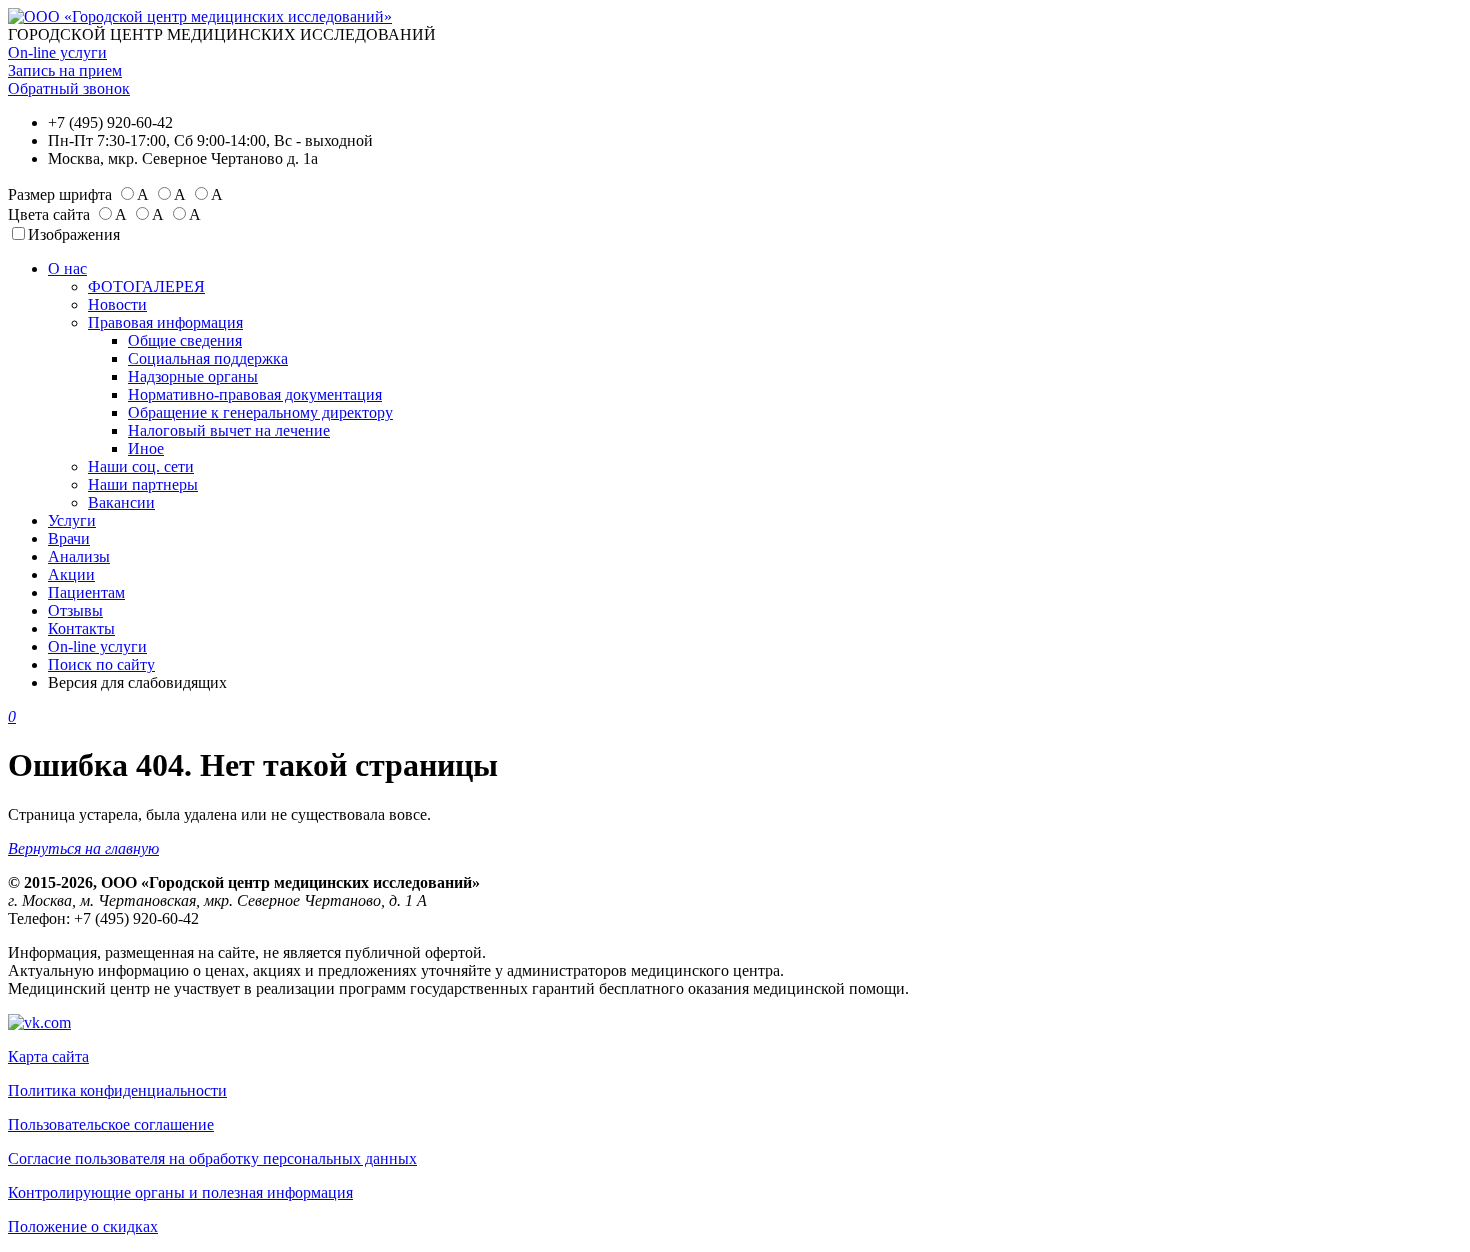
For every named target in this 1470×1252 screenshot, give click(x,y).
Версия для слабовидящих (137, 682)
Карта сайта (48, 1056)
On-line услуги (57, 52)
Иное (146, 448)
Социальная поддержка (208, 358)
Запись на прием (65, 70)
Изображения (74, 234)
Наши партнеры (143, 484)
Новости (117, 304)
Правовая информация (165, 322)
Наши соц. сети (141, 466)
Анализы (79, 556)
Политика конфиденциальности (117, 1090)
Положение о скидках (83, 1226)
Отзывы (75, 610)
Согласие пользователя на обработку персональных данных (212, 1158)
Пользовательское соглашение (111, 1124)
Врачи (69, 538)
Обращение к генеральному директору (260, 412)
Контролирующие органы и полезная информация (180, 1192)
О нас (67, 268)
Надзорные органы (193, 376)
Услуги (72, 520)
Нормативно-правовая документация (255, 394)
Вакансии (121, 502)
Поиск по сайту (101, 664)
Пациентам (86, 592)
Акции (71, 574)
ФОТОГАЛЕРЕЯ (146, 286)
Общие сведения (185, 340)
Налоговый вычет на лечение (229, 430)
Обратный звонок (69, 88)
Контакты (81, 628)
